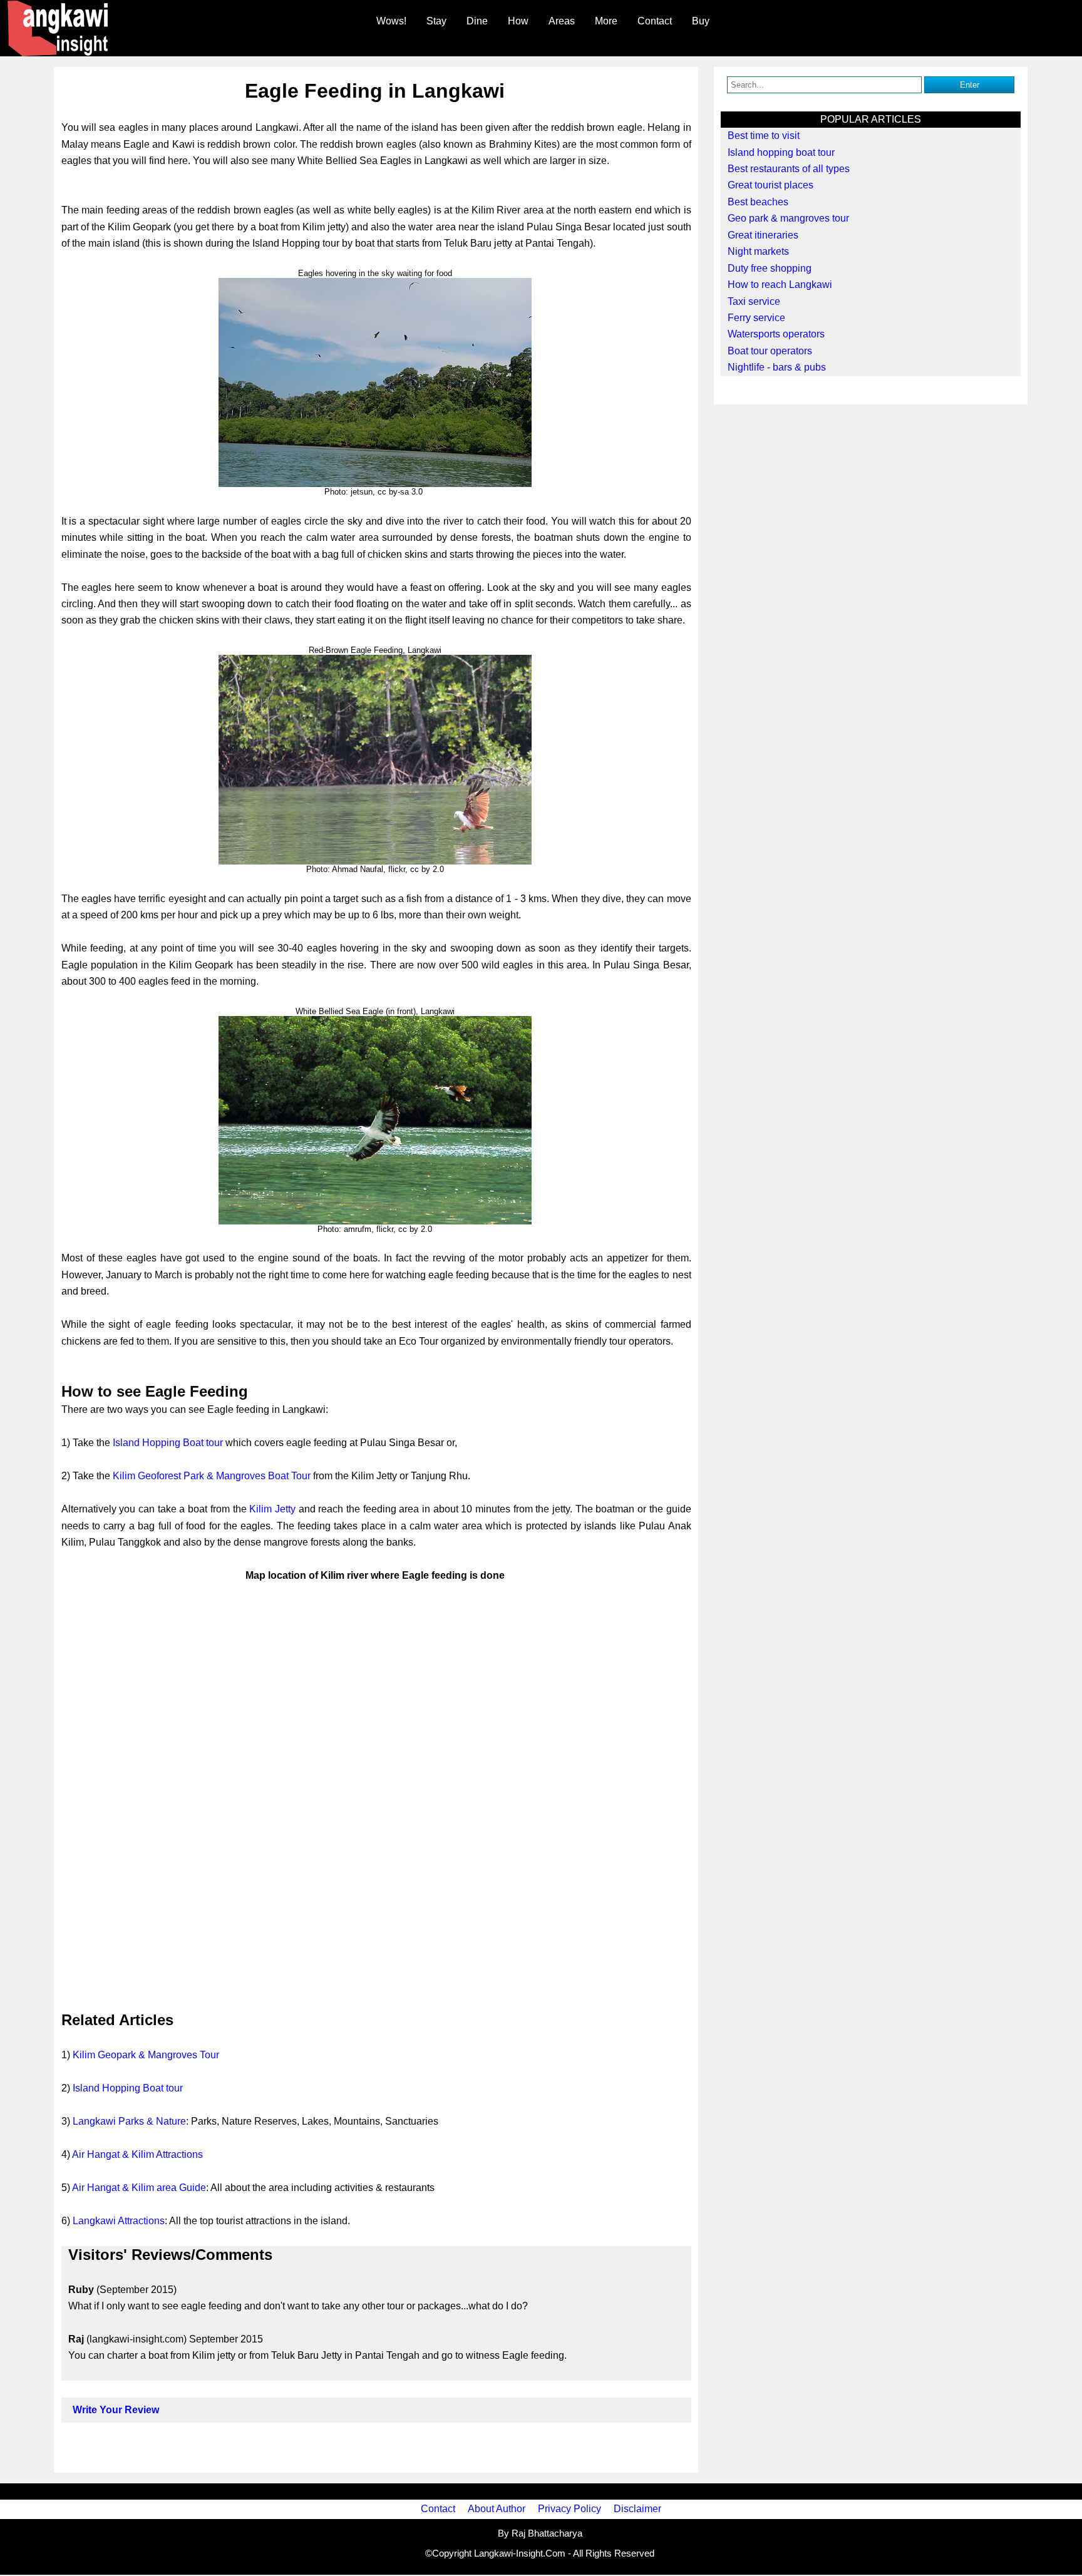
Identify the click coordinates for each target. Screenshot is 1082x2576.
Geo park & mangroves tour (788, 218)
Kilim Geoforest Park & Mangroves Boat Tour (212, 1476)
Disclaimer (637, 2509)
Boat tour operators (770, 351)
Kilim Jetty (272, 1509)
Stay (436, 21)
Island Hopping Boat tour (168, 1443)
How (518, 21)
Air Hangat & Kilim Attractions (137, 2154)
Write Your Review (116, 2410)
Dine (477, 21)
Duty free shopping (770, 268)
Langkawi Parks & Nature (129, 2121)
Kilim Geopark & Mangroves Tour (146, 2055)
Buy (701, 21)
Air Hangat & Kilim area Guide (139, 2188)
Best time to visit (764, 136)
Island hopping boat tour (781, 152)
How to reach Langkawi (780, 285)
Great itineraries (763, 235)
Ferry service (756, 318)
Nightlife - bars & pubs (777, 367)
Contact (655, 21)
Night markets (758, 251)
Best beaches (758, 202)
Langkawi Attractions (119, 2221)
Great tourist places (770, 185)
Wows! (391, 21)
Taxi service (754, 301)
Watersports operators (776, 334)
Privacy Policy (569, 2509)
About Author (497, 2509)
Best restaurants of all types (789, 169)
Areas (562, 21)
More (606, 21)
